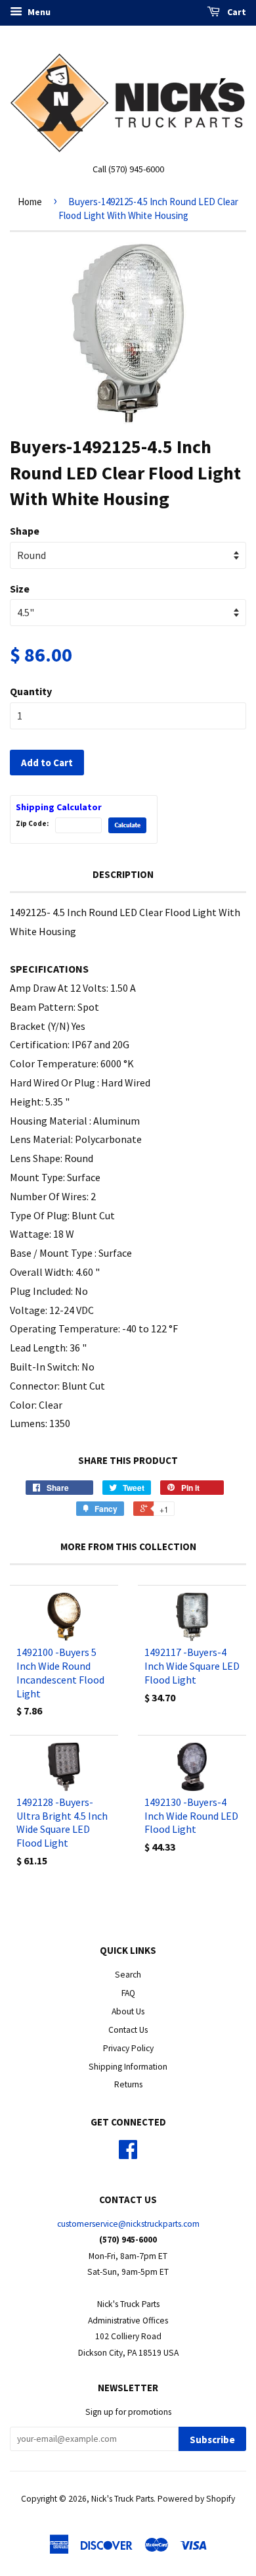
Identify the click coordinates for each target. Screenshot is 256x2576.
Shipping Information (128, 2067)
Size (20, 589)
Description (123, 874)
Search (128, 1975)
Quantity (31, 691)
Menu (38, 12)
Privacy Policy (128, 2048)
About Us (128, 2011)
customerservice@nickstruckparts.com (128, 2224)
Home (30, 202)
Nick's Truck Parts (122, 2499)
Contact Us (128, 2030)
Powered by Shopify (196, 2499)
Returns (128, 2084)
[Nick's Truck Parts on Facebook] (128, 2154)
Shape (25, 531)
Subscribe (212, 2440)
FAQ (128, 1993)
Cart (236, 12)
